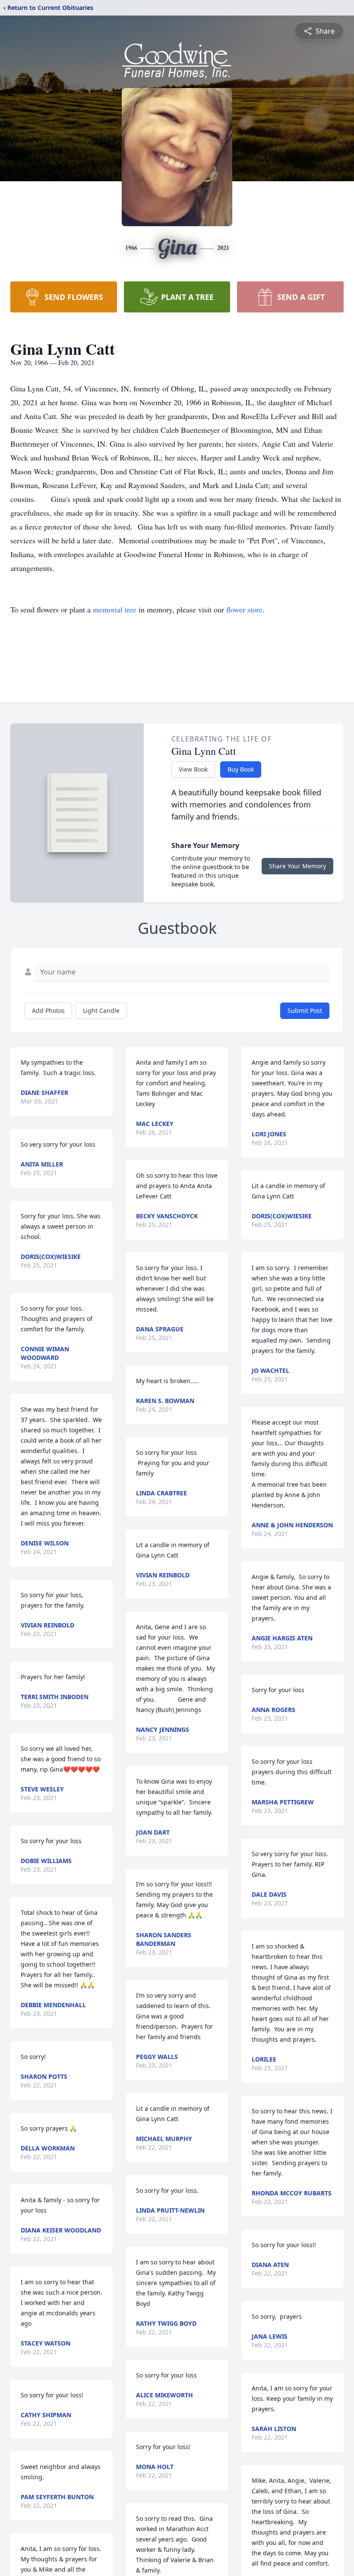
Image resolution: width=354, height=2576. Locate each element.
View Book (193, 769)
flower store (244, 609)
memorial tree (115, 609)
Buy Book (241, 769)
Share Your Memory (297, 866)
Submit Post (305, 1011)
